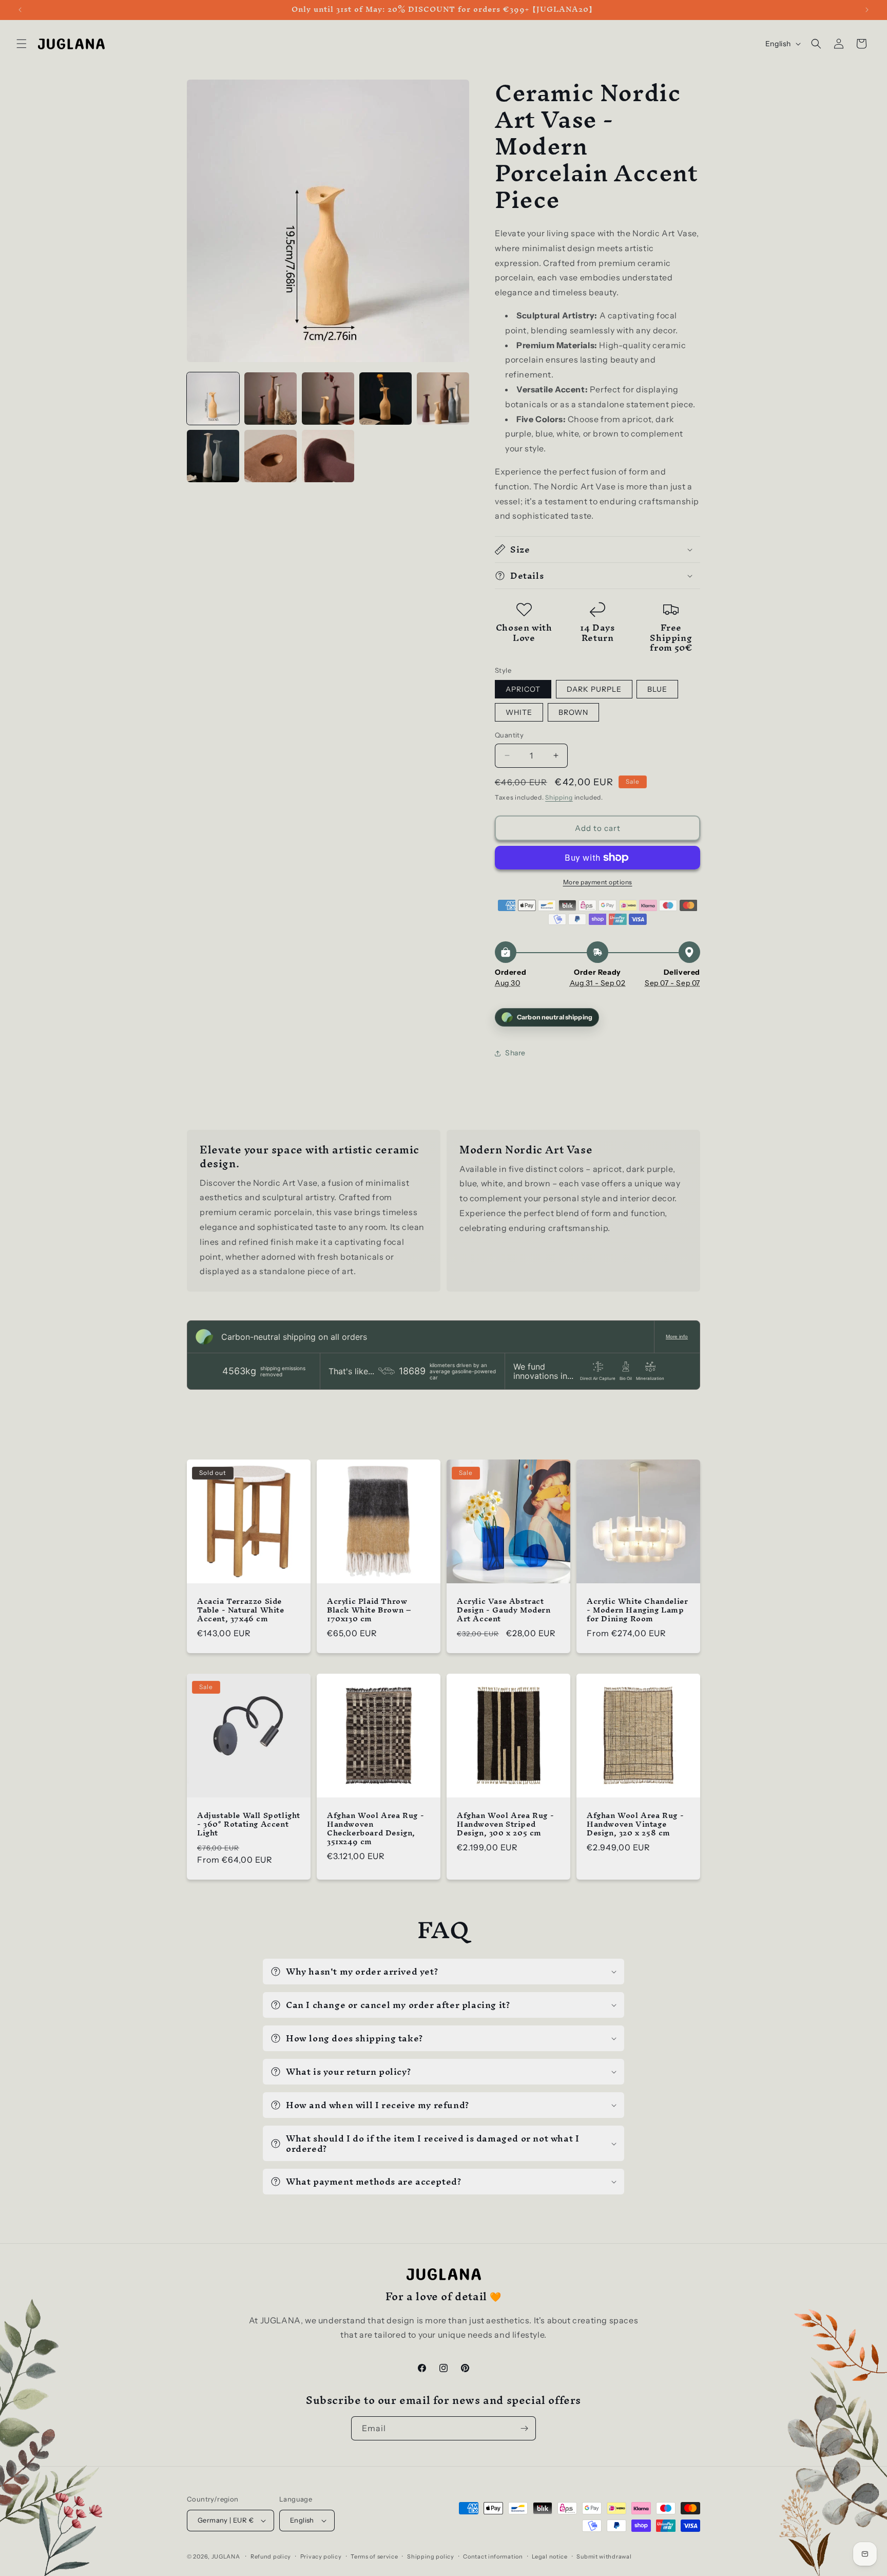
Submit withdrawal (604, 2556)
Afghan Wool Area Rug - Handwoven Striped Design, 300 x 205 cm (505, 1824)
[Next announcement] (867, 10)
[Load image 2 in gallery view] (271, 399)
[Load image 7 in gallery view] (271, 456)
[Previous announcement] (20, 10)
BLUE (657, 689)
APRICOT (523, 689)
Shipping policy (431, 2556)
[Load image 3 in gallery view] (328, 399)
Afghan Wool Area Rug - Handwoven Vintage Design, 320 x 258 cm (635, 1824)
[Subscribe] (524, 2428)
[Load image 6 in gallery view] (213, 456)
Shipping (559, 797)
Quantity (509, 735)
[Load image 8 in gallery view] (328, 456)
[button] (22, 44)
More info (677, 1337)
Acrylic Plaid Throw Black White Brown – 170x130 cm (369, 1610)
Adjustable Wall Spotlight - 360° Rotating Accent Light (249, 1824)
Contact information (493, 2556)
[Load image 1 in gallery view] (213, 399)
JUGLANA (226, 2556)
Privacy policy (321, 2556)
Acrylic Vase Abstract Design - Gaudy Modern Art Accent (504, 1610)
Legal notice (549, 2556)
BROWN (573, 712)
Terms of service (374, 2556)
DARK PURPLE (594, 689)
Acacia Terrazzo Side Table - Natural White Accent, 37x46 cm (241, 1610)
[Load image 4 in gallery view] (385, 399)
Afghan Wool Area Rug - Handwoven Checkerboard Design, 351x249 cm (375, 1829)
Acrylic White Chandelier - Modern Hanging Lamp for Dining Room (637, 1610)
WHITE (519, 712)
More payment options (598, 882)
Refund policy (271, 2556)
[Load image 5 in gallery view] (443, 399)
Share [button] (515, 1053)
